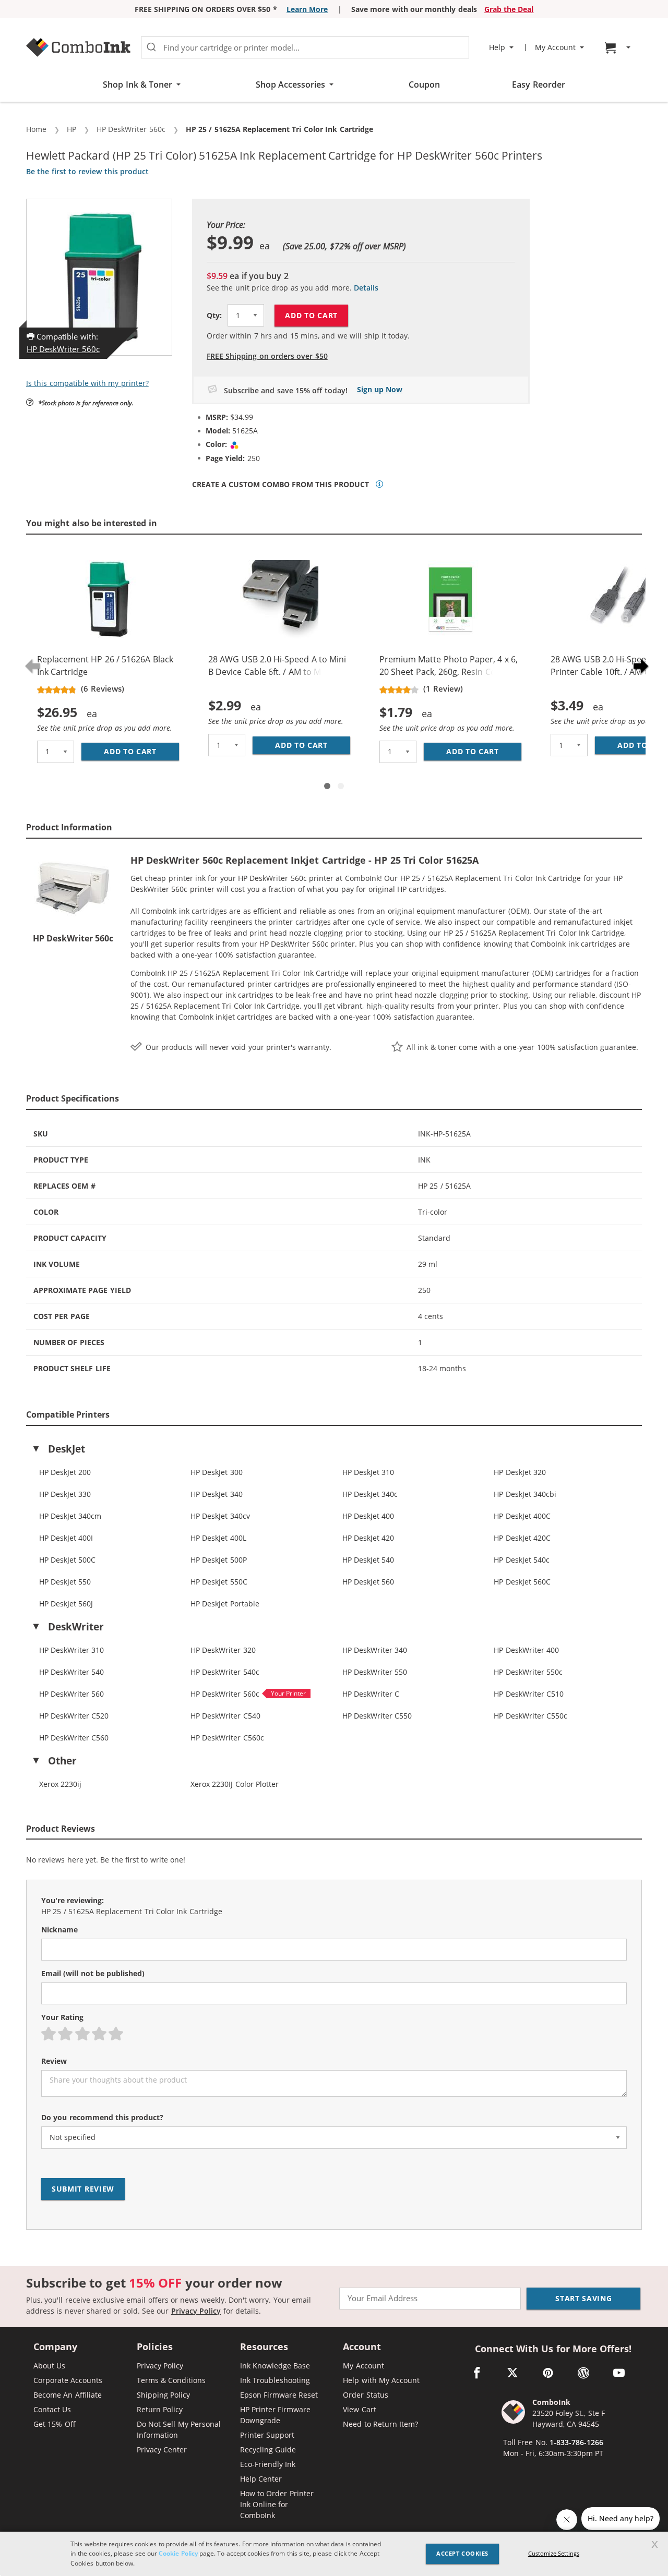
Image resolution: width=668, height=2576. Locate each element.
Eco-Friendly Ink (268, 2464)
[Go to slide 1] (327, 786)
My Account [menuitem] (555, 47)
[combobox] (305, 47)
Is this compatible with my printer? (87, 383)
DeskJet (67, 1449)
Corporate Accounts (68, 2380)
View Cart (359, 2409)
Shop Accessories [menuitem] (290, 84)
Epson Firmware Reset (279, 2395)
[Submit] (151, 47)
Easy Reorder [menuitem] (538, 84)
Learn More (307, 9)
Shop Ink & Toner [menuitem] (138, 84)
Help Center (261, 2479)
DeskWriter (76, 1627)
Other (62, 1761)
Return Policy (160, 2409)
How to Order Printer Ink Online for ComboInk (277, 2504)
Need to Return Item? (380, 2424)
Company (55, 2347)
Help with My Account (381, 2380)
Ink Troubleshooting (275, 2380)
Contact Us (52, 2409)
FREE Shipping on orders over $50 (267, 356)
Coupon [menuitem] (424, 84)
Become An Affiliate (68, 2395)
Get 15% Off (55, 2424)
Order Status (365, 2395)
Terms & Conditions (171, 2380)
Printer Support (267, 2435)
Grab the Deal (509, 9)
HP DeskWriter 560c (63, 349)
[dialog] (334, 2554)
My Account (363, 2366)
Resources (264, 2347)
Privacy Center (162, 2450)
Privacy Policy (196, 2311)
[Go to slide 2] (341, 786)
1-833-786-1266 (576, 2442)
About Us (49, 2366)
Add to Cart (311, 315)
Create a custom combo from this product (281, 485)
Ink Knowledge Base (275, 2366)
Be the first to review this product (87, 171)
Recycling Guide (268, 2450)
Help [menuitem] (497, 47)
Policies (155, 2347)
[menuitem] (619, 48)
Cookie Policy (178, 2553)
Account (362, 2347)
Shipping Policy (163, 2395)
